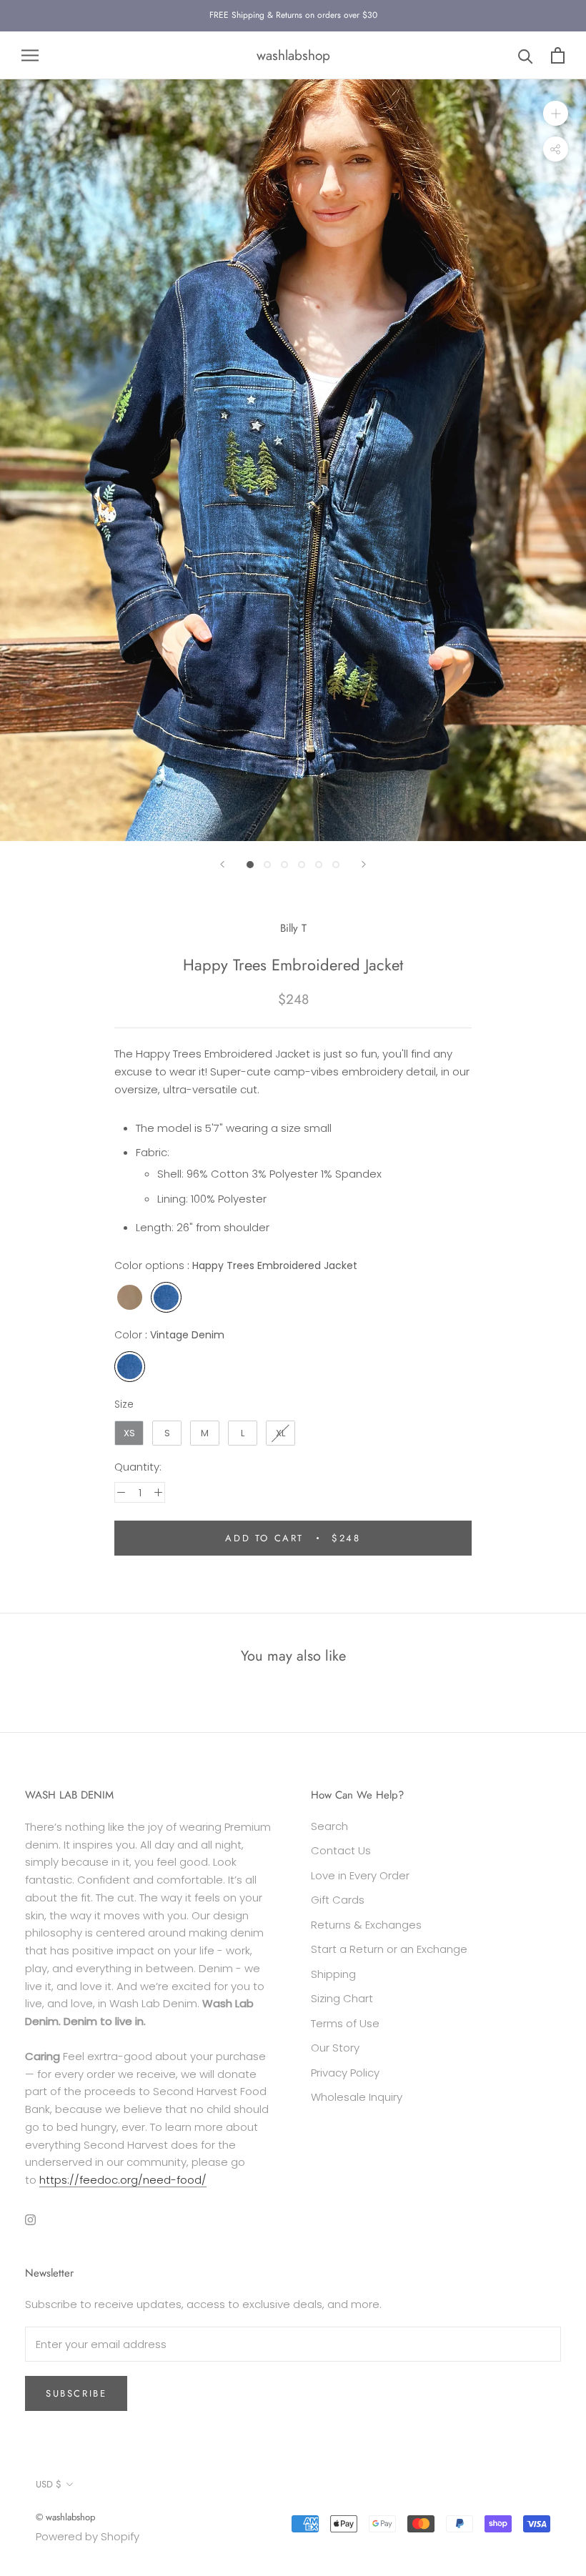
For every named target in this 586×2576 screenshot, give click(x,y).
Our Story (335, 2048)
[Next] (364, 864)
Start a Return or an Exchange (389, 1949)
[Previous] (222, 864)
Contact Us (341, 1850)
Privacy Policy (345, 2073)
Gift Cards (338, 1900)
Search (329, 1826)
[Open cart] (558, 55)
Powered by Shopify (88, 2536)
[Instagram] (30, 2220)
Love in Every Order (360, 1875)
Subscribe (76, 2393)
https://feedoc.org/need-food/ (123, 2180)
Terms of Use (345, 2023)
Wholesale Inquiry (357, 2097)
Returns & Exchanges (366, 1925)
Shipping (333, 1974)
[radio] (130, 1297)
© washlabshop (65, 2517)
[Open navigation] (30, 55)
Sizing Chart (342, 1998)
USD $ (49, 2484)
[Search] (526, 55)
